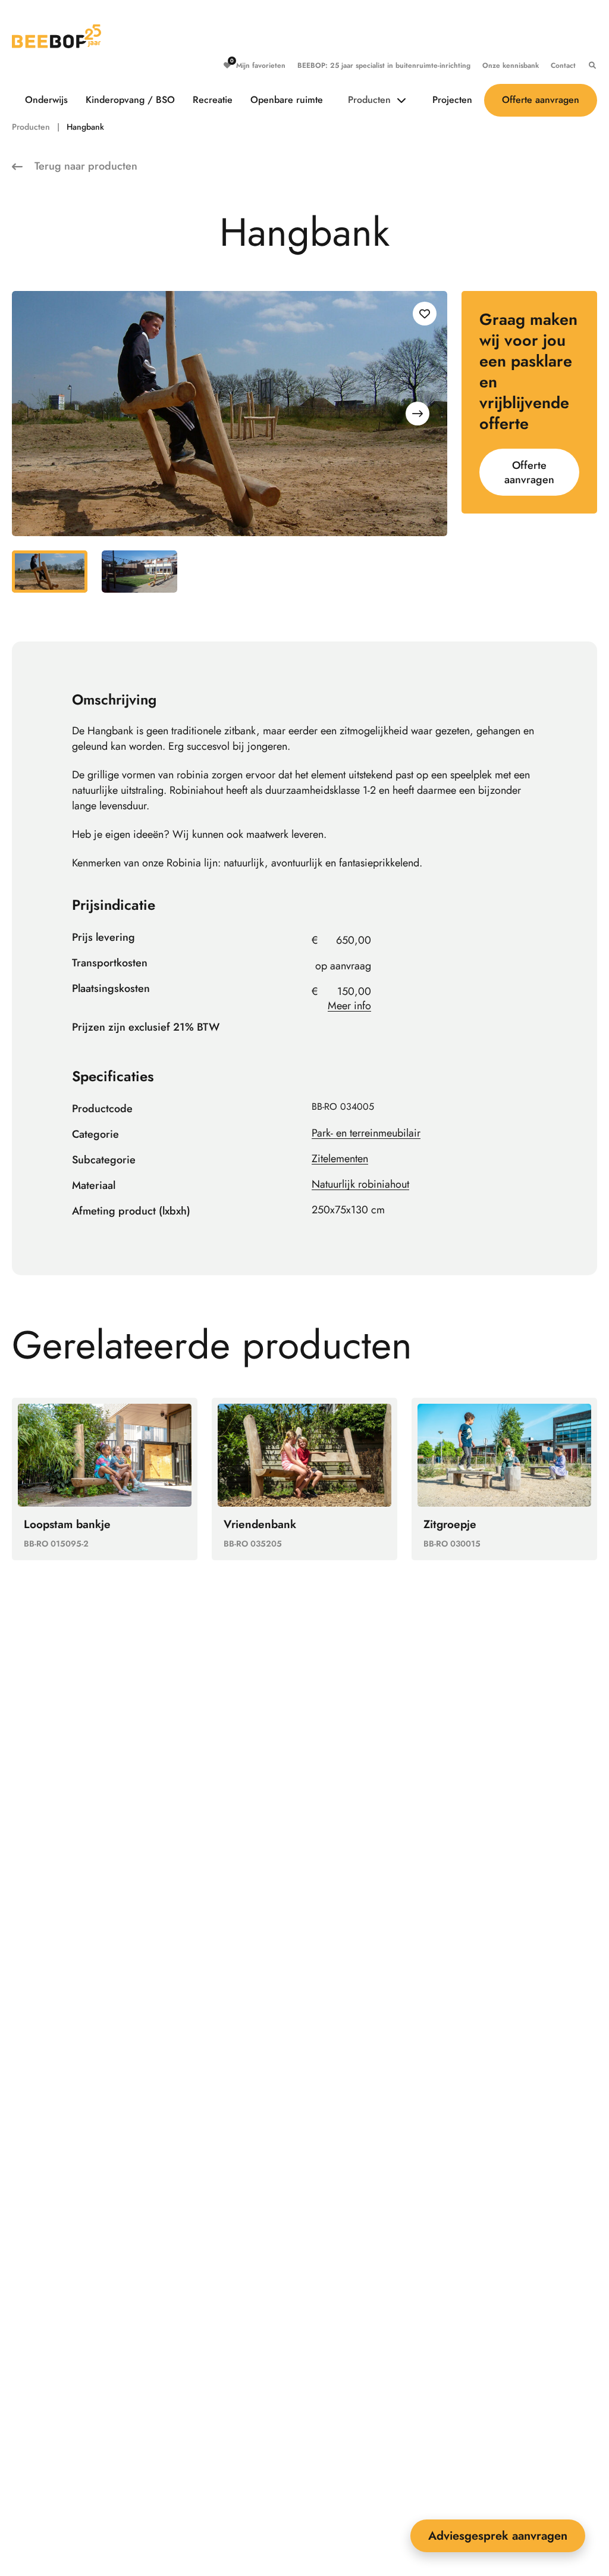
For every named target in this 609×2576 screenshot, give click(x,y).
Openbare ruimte (287, 100)
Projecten (452, 100)
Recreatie (213, 100)
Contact (563, 65)
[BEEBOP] (56, 36)
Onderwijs (46, 100)
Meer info (349, 1006)
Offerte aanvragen (541, 100)
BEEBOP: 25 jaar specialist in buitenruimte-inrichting (384, 65)
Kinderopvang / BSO (130, 100)
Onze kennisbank (511, 65)
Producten (369, 100)
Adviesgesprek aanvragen (498, 2536)
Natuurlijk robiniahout (360, 1184)
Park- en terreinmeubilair (366, 1133)
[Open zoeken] (589, 65)
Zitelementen (340, 1159)
